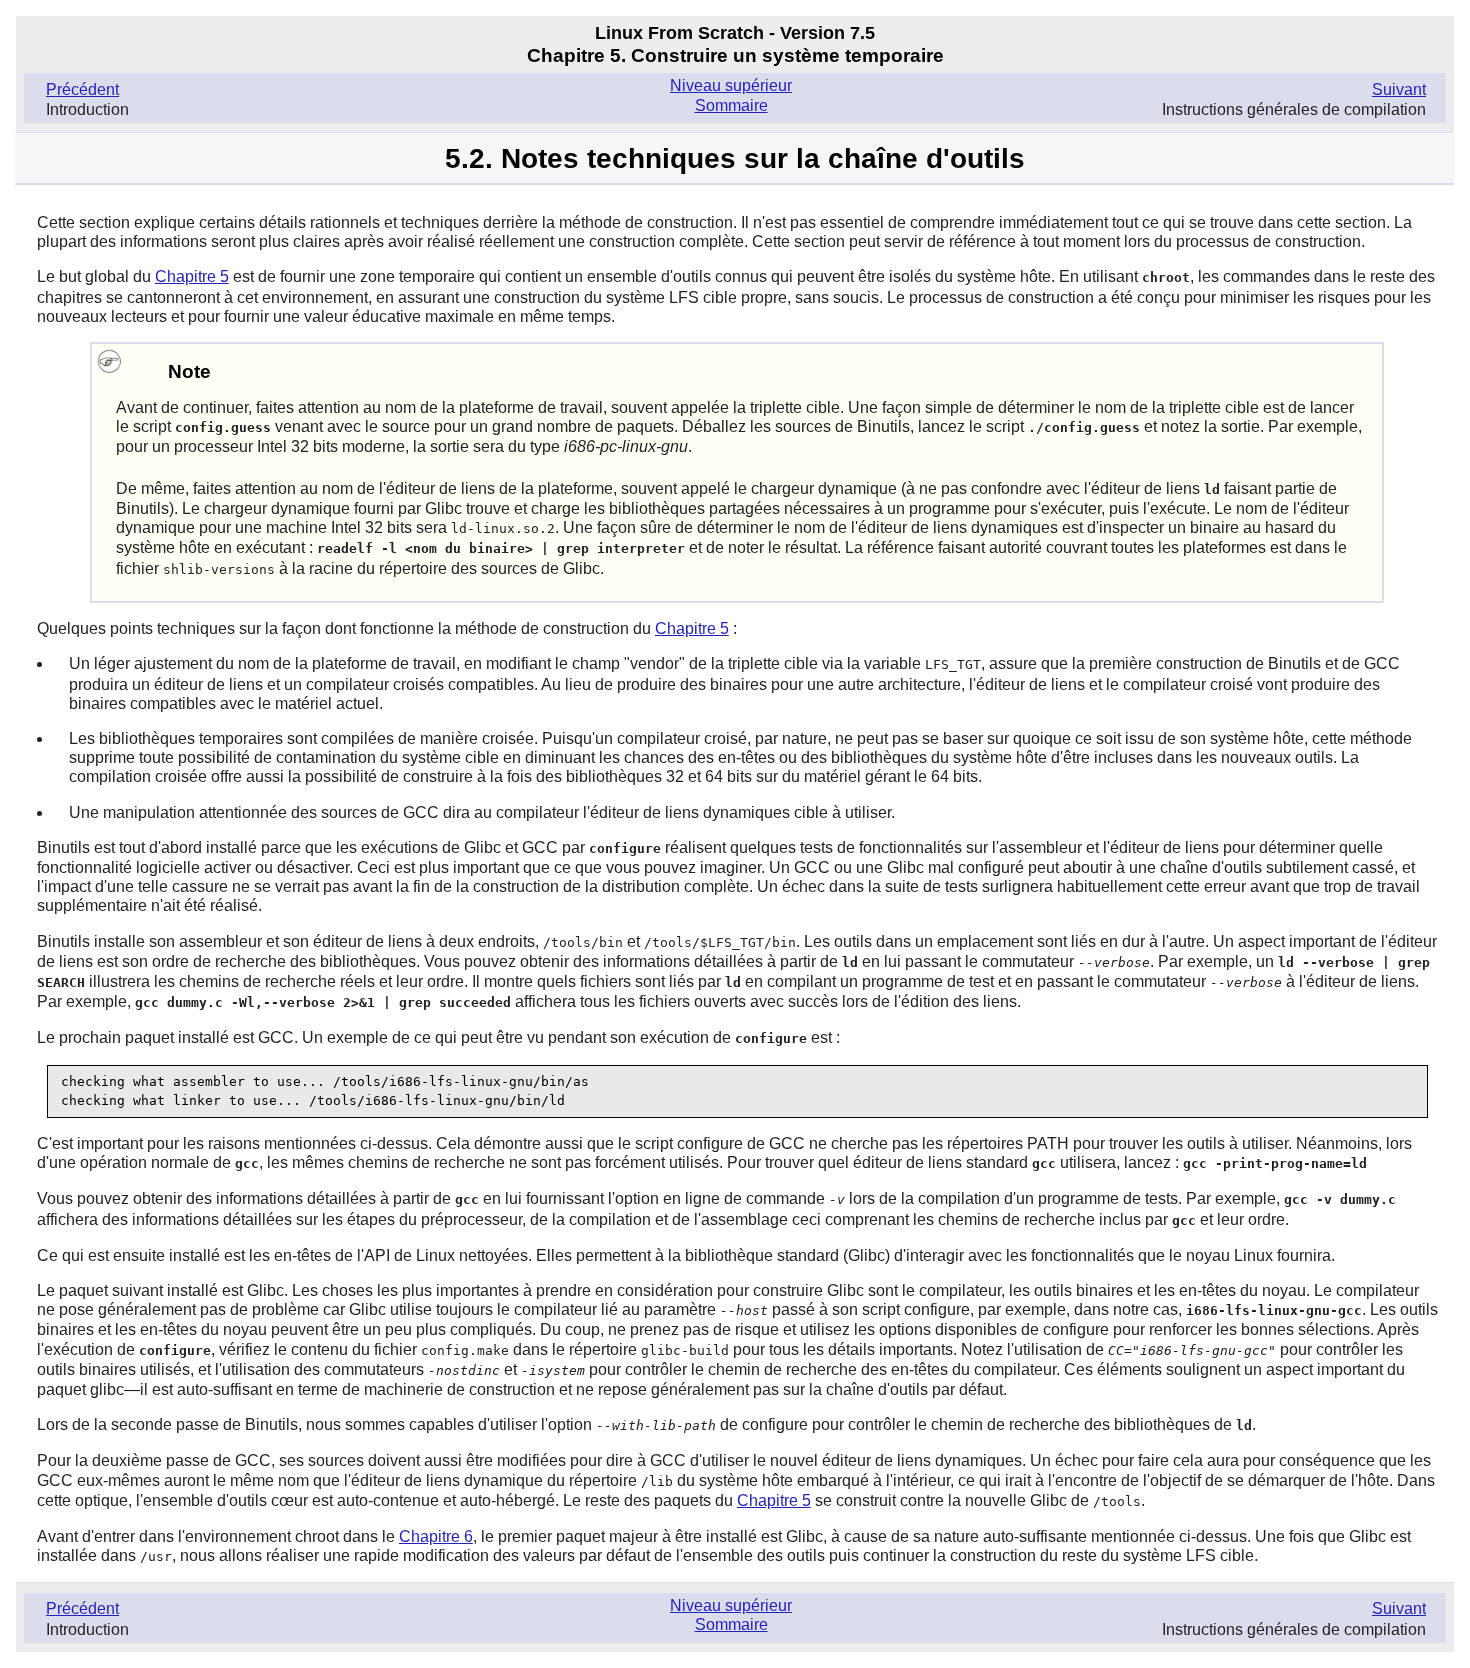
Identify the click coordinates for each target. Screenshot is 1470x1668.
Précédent (82, 89)
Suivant (1399, 89)
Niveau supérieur (731, 85)
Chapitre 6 (436, 1536)
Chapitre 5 (192, 276)
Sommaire (731, 105)
